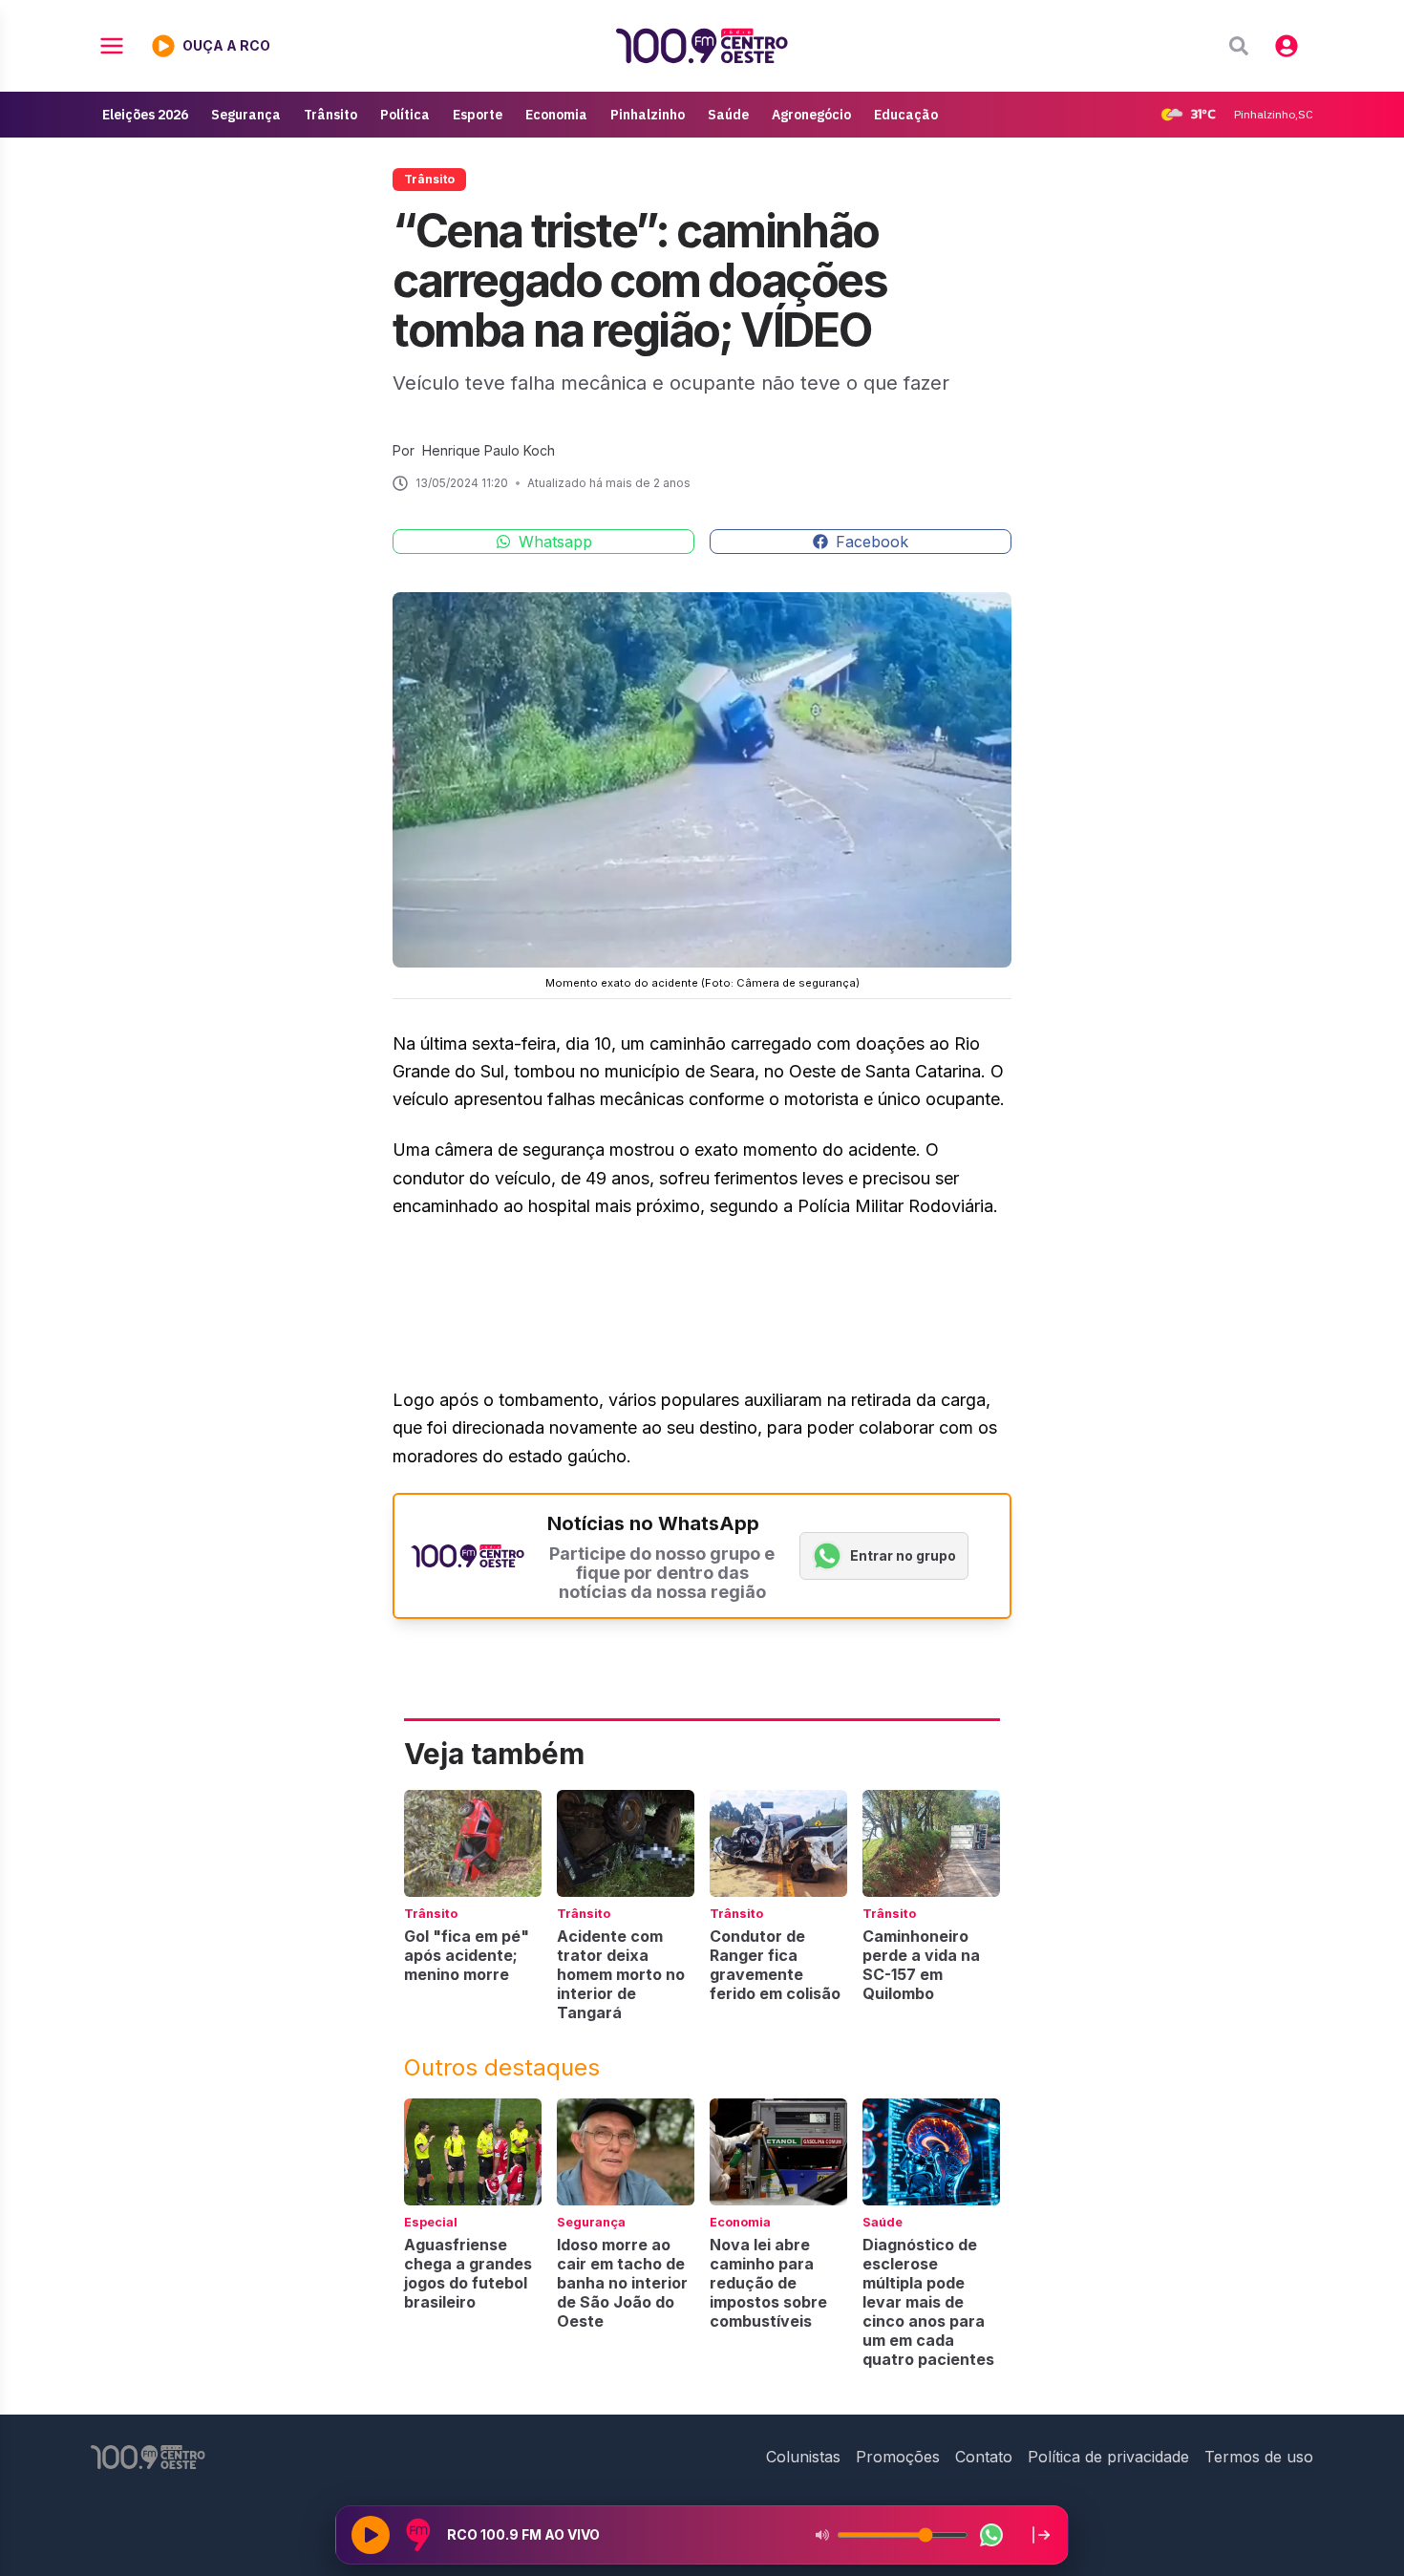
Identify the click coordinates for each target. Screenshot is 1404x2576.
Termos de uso (1259, 2457)
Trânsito (330, 115)
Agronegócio (811, 115)
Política (405, 115)
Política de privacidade (1108, 2457)
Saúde (728, 115)
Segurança (246, 115)
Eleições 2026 (145, 115)
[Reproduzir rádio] (371, 2535)
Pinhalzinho (648, 115)
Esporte (478, 115)
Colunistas (803, 2457)
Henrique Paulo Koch (489, 450)
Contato (984, 2457)
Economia (556, 115)
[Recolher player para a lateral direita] (1041, 2535)
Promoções (898, 2457)
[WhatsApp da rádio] (991, 2535)
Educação (906, 115)
